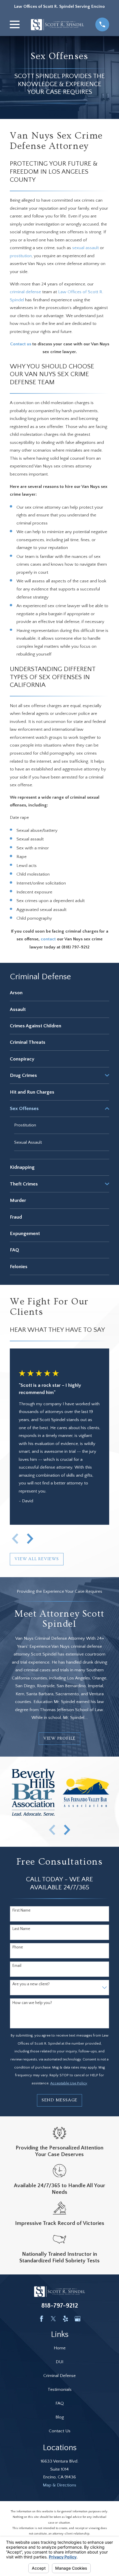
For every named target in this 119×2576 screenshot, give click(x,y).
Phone (18, 1947)
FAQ (60, 2403)
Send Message (59, 2100)
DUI (59, 2362)
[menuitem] (59, 993)
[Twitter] (53, 2319)
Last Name (21, 1929)
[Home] (57, 25)
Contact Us (60, 2431)
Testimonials (60, 2390)
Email (17, 1966)
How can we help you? (32, 2003)
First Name (22, 1910)
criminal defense (25, 292)
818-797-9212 (60, 2306)
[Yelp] (65, 2319)
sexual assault (85, 248)
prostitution (21, 256)
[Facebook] (41, 2319)
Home (60, 2348)
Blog (60, 2417)
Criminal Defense (59, 2376)
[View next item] (30, 1539)
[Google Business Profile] (78, 2319)
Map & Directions (59, 2485)
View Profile (59, 1738)
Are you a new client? (31, 1984)
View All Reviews (37, 1559)
